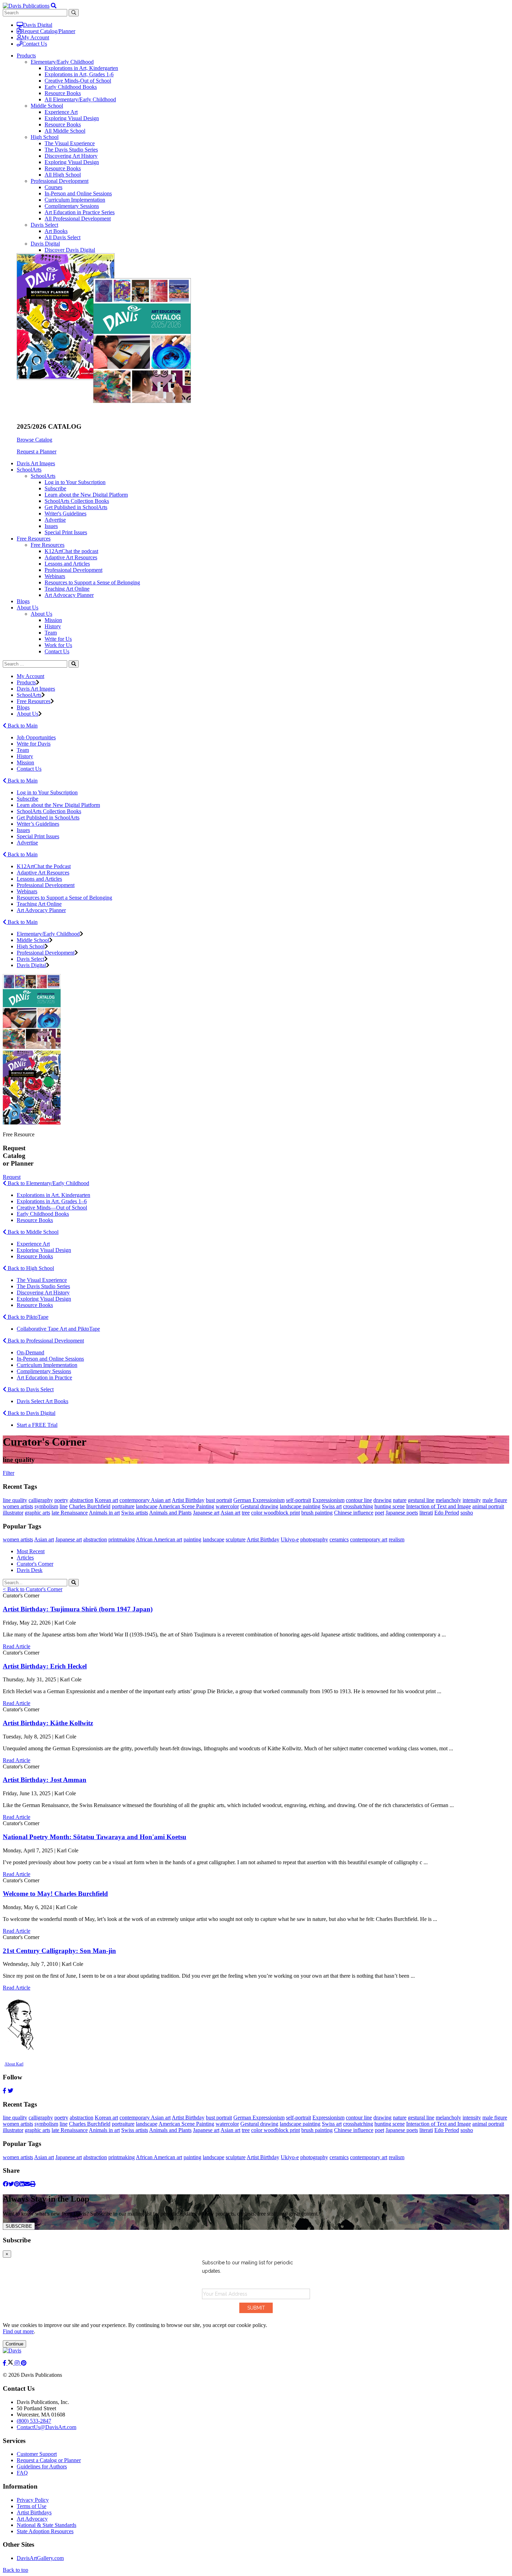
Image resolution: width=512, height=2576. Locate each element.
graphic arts (37, 1513)
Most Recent (31, 1551)
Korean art (106, 1500)
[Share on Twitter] (11, 2184)
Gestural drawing (259, 1506)
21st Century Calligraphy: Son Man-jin (59, 1951)
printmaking (122, 1539)
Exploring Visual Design (72, 118)
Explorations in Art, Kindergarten (81, 68)
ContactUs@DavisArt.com (46, 2427)
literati (426, 1513)
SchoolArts (43, 476)
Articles (25, 1558)
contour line (359, 1500)
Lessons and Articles (67, 564)
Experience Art (61, 112)
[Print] (33, 2184)
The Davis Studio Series (71, 150)
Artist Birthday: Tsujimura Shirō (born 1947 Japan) (78, 1609)
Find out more (18, 2331)
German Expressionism (259, 1500)
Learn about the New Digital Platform (86, 495)
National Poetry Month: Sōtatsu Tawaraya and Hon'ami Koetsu (95, 1837)
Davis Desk (30, 1570)
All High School (63, 175)
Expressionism (328, 1500)
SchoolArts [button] (29, 470)
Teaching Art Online (67, 589)
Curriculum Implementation (75, 200)
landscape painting (300, 1506)
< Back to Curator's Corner (33, 1589)
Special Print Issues (66, 532)
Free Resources (48, 545)
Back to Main (22, 726)
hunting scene (390, 1506)
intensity (472, 1500)
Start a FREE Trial (37, 1425)
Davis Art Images (36, 463)
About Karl (14, 2064)
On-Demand (30, 1352)
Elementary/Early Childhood (62, 62)
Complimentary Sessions (72, 206)
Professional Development (60, 181)
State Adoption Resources (45, 2531)
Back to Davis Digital (31, 1413)
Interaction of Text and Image (439, 1506)
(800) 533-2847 (34, 2421)
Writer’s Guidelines (38, 824)
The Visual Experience (70, 143)
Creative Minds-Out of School (78, 81)
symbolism (46, 1506)
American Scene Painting (186, 1506)
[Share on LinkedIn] (22, 2184)
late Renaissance (70, 1513)
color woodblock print (276, 1513)
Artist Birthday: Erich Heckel (45, 1666)
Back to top (15, 2570)
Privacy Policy (33, 2500)
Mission (53, 620)
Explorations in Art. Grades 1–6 (52, 1201)
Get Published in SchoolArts (76, 507)
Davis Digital (38, 25)
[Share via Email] (27, 2184)
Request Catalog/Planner (48, 31)
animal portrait (488, 1506)
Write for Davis (34, 744)
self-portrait (298, 1500)
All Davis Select (63, 237)
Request (12, 1177)
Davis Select (44, 225)
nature (400, 1500)
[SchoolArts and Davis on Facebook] (5, 2363)
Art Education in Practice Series (80, 212)
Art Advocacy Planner (69, 595)
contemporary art (369, 1539)
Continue (14, 2344)
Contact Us (35, 44)
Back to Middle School (32, 1232)
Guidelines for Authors (42, 2466)
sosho (467, 1513)
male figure (495, 1500)
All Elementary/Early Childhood (80, 99)
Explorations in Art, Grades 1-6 (79, 74)
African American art (159, 1539)
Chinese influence (354, 1513)
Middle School (47, 106)
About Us (41, 614)
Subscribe (55, 488)
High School (45, 137)
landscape (147, 1506)
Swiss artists (135, 1513)
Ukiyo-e (290, 1539)
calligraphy (41, 1500)
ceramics (339, 1539)
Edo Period (447, 1513)
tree (246, 1513)
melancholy (448, 1500)
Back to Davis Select (30, 1389)
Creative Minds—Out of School (52, 1208)
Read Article (17, 1646)
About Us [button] (28, 608)
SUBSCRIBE (19, 2226)
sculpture (236, 1539)
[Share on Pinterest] (17, 2184)
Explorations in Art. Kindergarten (53, 1195)
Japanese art (206, 1513)
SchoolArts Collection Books (77, 501)
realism (397, 1539)
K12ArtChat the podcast (71, 551)
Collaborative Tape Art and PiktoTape (58, 1329)
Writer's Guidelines (65, 513)
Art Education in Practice (44, 1378)
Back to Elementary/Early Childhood (48, 1183)
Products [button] (26, 56)
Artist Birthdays (34, 2512)
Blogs (23, 601)
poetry (61, 1500)
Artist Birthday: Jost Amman (45, 1780)
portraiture (123, 1506)
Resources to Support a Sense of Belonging (92, 582)
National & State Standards (46, 2525)
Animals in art (104, 1513)
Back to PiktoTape (27, 1317)
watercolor (227, 1506)
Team (51, 633)
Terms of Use (32, 2506)
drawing (382, 1500)
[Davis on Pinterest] (24, 2363)
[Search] (74, 664)
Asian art (230, 1513)
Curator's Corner (35, 1564)
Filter (9, 1473)
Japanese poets (402, 1513)
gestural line (421, 1500)
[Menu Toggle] (54, 6)
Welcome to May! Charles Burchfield (55, 1894)
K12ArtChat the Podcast (44, 866)
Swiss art (332, 1506)
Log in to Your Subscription (75, 482)
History (53, 626)
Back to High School (30, 1268)
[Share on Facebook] (6, 2184)
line (64, 1506)
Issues (51, 526)
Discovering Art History (71, 156)
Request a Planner (37, 452)
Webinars (55, 576)
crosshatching (358, 1506)
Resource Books (63, 93)
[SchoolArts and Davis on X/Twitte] (11, 2363)
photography (314, 1539)
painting (192, 1539)
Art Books (56, 231)
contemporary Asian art (145, 1500)
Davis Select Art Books (42, 1401)
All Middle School (65, 131)
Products (26, 682)
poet (379, 1513)
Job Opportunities (36, 737)
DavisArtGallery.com (40, 2558)
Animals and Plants (170, 1513)
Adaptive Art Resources (71, 557)
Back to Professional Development (45, 1341)
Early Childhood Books (71, 87)
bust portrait (219, 1500)
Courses (53, 187)
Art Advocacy (32, 2519)
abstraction (82, 1500)
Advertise (55, 520)
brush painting (317, 1513)
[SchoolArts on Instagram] (18, 2363)
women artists (18, 1506)
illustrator (13, 1513)
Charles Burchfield (90, 1506)
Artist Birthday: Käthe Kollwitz (48, 1723)
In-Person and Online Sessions (78, 193)
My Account (35, 37)
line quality (15, 1500)
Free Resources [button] (34, 539)
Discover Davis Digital (70, 250)
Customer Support (37, 2454)
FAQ (22, 2473)
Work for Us (58, 645)
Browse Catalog (34, 440)
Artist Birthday (188, 1500)
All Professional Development (78, 219)
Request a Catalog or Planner (49, 2460)
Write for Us (58, 639)
